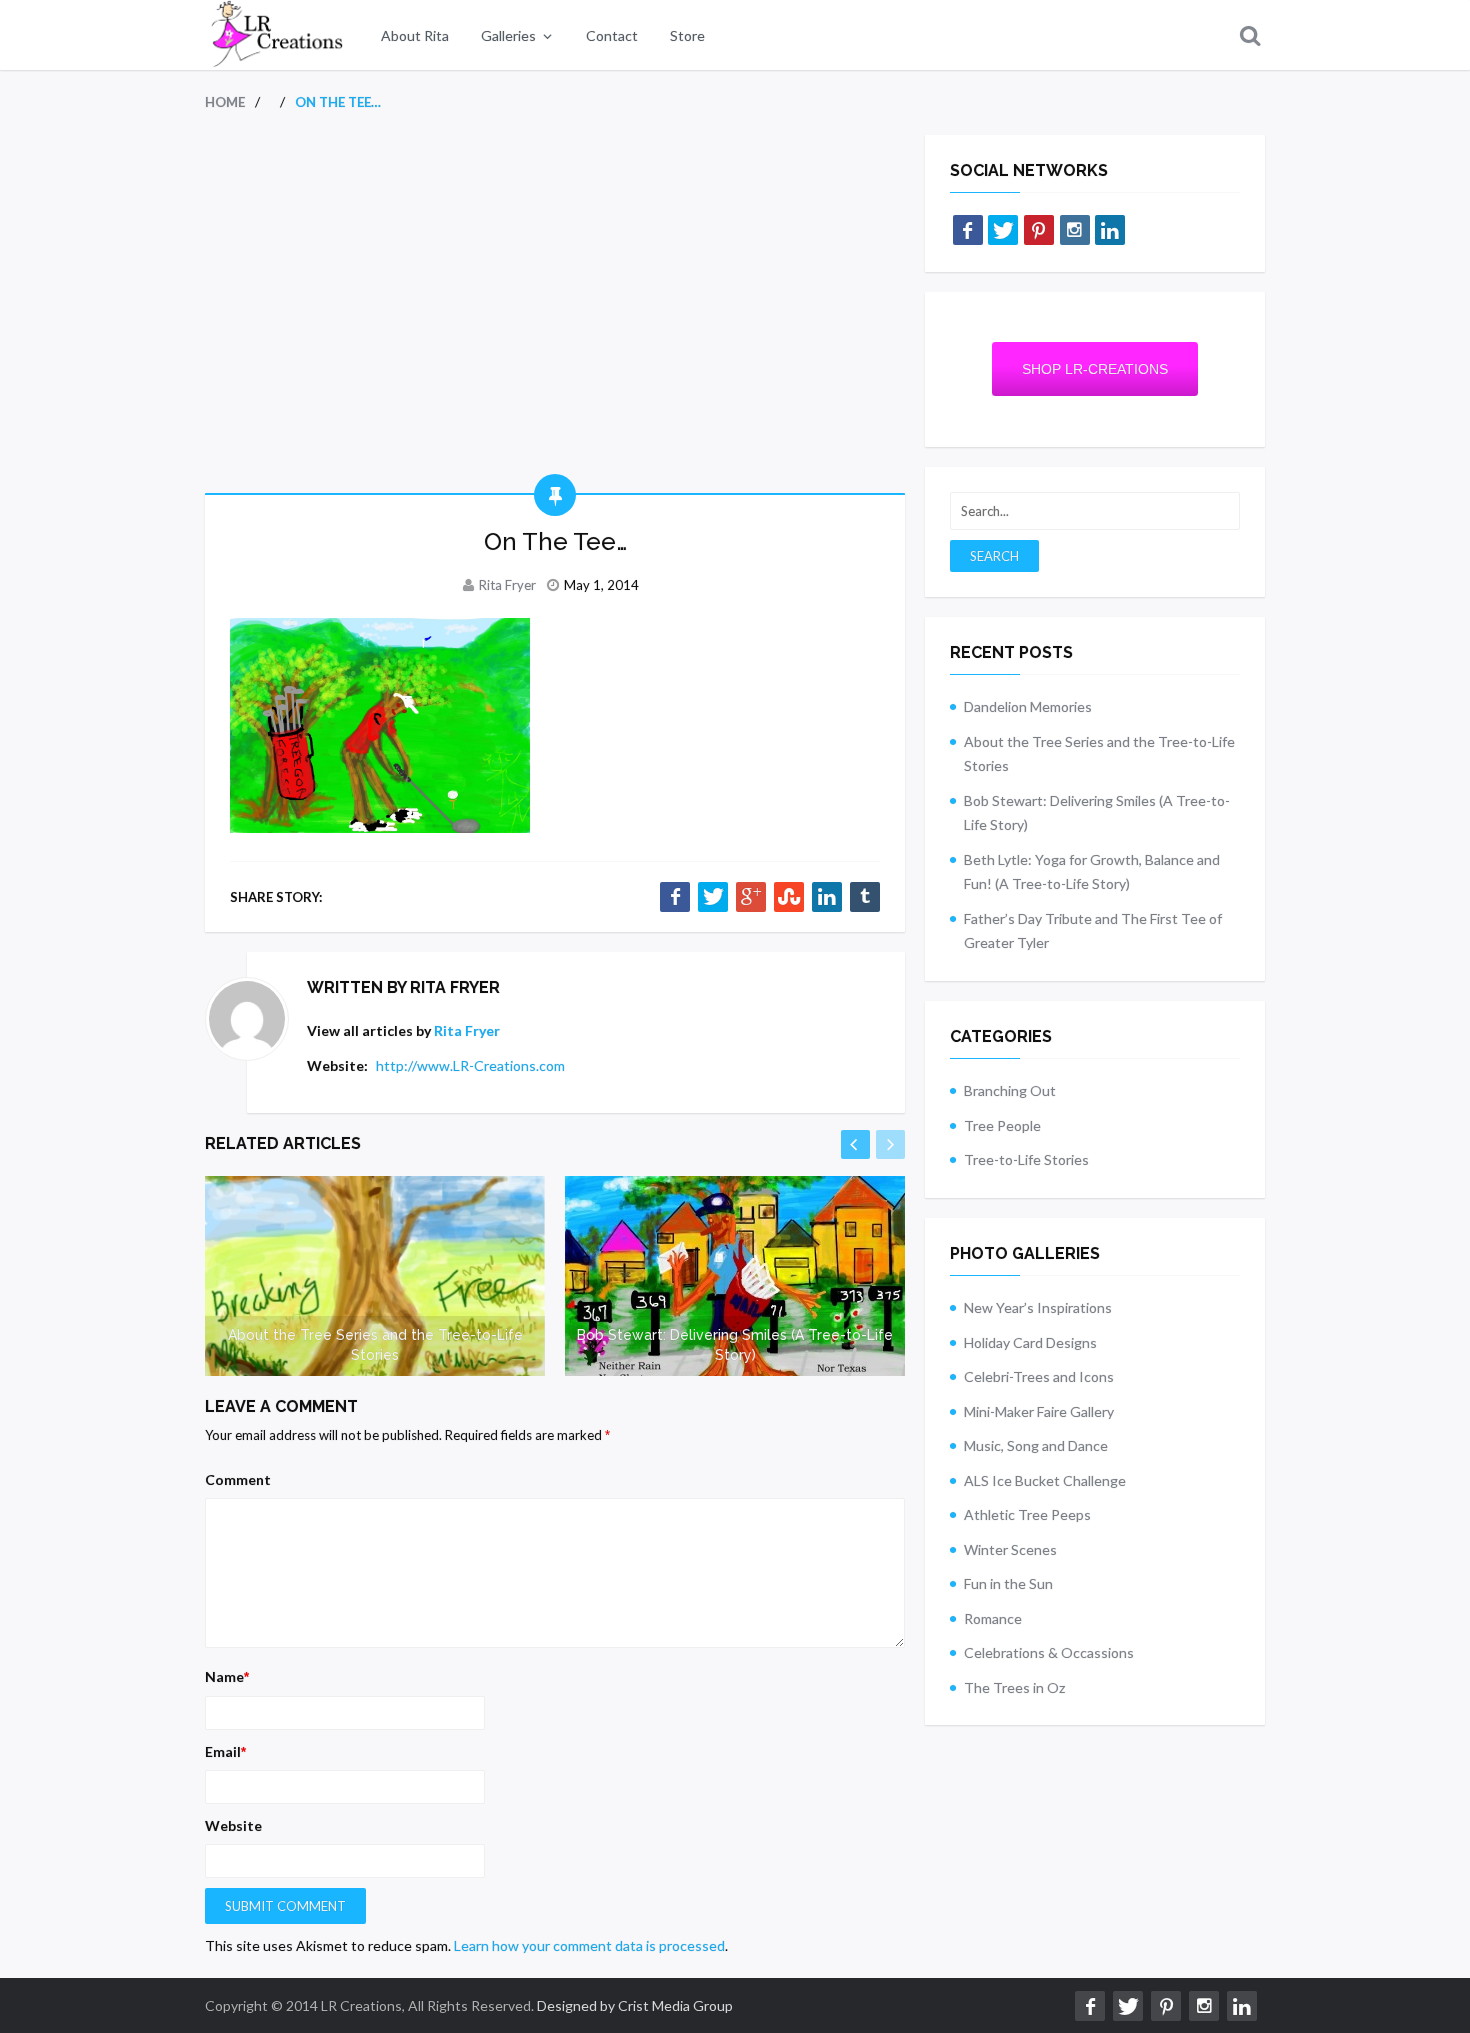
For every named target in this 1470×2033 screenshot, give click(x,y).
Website (233, 1825)
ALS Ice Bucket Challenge (1045, 1480)
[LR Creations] (275, 35)
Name (227, 1676)
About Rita (415, 35)
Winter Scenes (1010, 1549)
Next (890, 1144)
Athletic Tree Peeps (1027, 1514)
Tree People (1002, 1125)
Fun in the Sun (1008, 1583)
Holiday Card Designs (1030, 1342)
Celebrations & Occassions (1049, 1652)
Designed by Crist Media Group (635, 2005)
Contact (612, 35)
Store (687, 35)
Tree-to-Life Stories (1026, 1159)
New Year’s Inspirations (1038, 1307)
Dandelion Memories (1028, 706)
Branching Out (1010, 1090)
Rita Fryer (507, 585)
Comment (238, 1479)
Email (225, 1751)
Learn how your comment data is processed (589, 1945)
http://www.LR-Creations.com (470, 1065)
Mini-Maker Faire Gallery (1039, 1411)
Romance (993, 1618)
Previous (855, 1144)
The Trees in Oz (1014, 1687)
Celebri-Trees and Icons (1039, 1376)
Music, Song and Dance (1036, 1445)
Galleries (508, 35)
